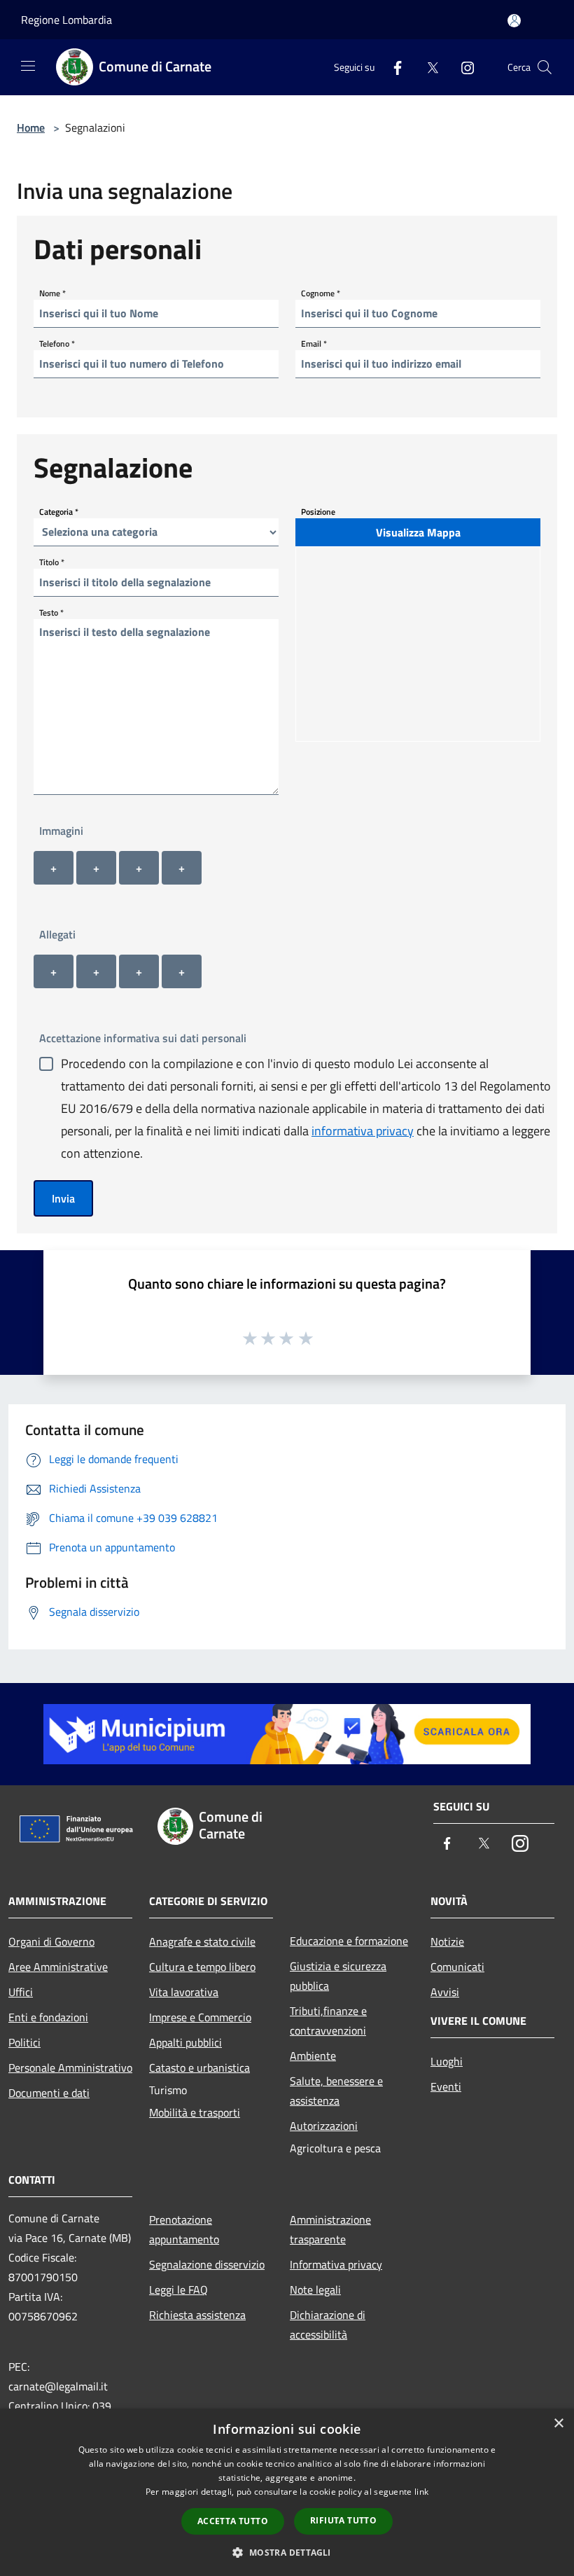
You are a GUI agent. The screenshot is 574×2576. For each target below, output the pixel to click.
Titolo (52, 561)
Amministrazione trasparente (330, 2229)
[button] (287, 2552)
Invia (63, 1198)
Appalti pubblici (185, 2042)
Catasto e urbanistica (199, 2068)
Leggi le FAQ (178, 2290)
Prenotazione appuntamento (184, 2229)
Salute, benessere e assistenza (336, 2091)
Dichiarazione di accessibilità (328, 2325)
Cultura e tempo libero (202, 1967)
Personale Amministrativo (70, 2068)
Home (31, 127)
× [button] (558, 2424)
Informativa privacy (336, 2264)
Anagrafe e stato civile (202, 1941)
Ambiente (313, 2056)
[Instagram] (462, 67)
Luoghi (447, 2061)
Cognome (321, 292)
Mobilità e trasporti (195, 2112)
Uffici (21, 1992)
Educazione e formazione (349, 1941)
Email (314, 343)
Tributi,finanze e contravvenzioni (328, 2021)
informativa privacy (363, 1131)
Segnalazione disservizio (207, 2264)
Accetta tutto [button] (233, 2521)
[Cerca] (545, 67)
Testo (51, 612)
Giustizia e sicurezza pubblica (338, 1976)
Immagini (61, 831)
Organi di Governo (51, 1941)
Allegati (57, 934)
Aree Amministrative (58, 1967)
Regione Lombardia (66, 20)
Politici (24, 2042)
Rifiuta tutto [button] (343, 2520)
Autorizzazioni (324, 2126)
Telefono (57, 343)
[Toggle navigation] (28, 66)
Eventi (446, 2086)
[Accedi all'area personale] (514, 21)
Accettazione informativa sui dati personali (143, 1038)
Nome (52, 292)
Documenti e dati (49, 2093)
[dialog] (287, 2492)
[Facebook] (392, 67)
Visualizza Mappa (418, 532)
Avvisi (445, 1992)
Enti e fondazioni (48, 2017)
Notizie (447, 1941)
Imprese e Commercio (200, 2017)
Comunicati (457, 1967)
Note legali (315, 2290)
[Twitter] (427, 67)
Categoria (59, 511)
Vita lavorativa (184, 1992)
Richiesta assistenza (197, 2315)
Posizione (318, 511)
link (421, 2492)
